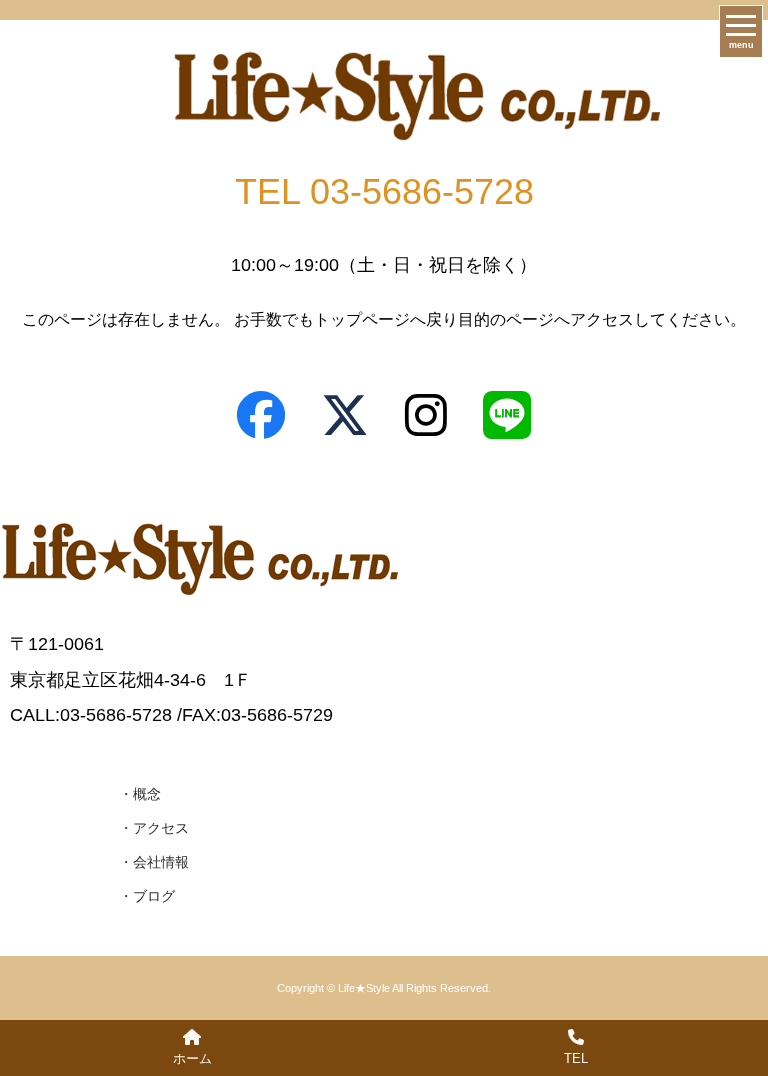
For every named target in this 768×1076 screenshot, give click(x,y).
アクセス (161, 828)
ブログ (154, 896)
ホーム (192, 1058)
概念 (147, 794)
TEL (576, 1058)
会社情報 (161, 862)
